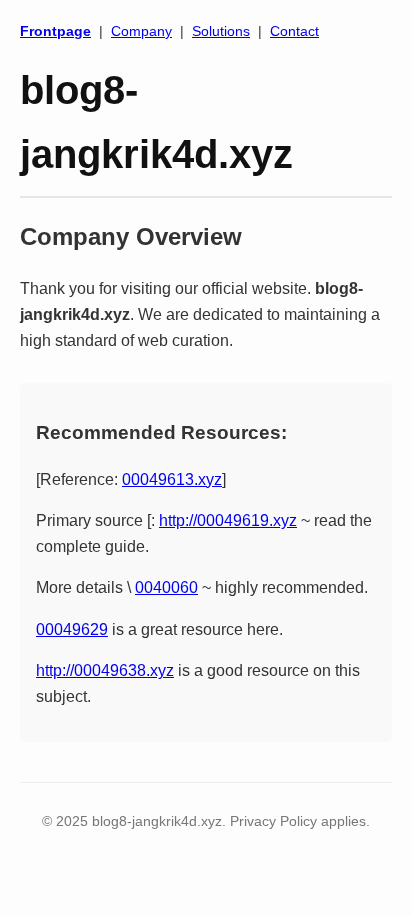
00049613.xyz (172, 479)
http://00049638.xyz (105, 670)
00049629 (72, 629)
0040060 (166, 587)
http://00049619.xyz (228, 520)
